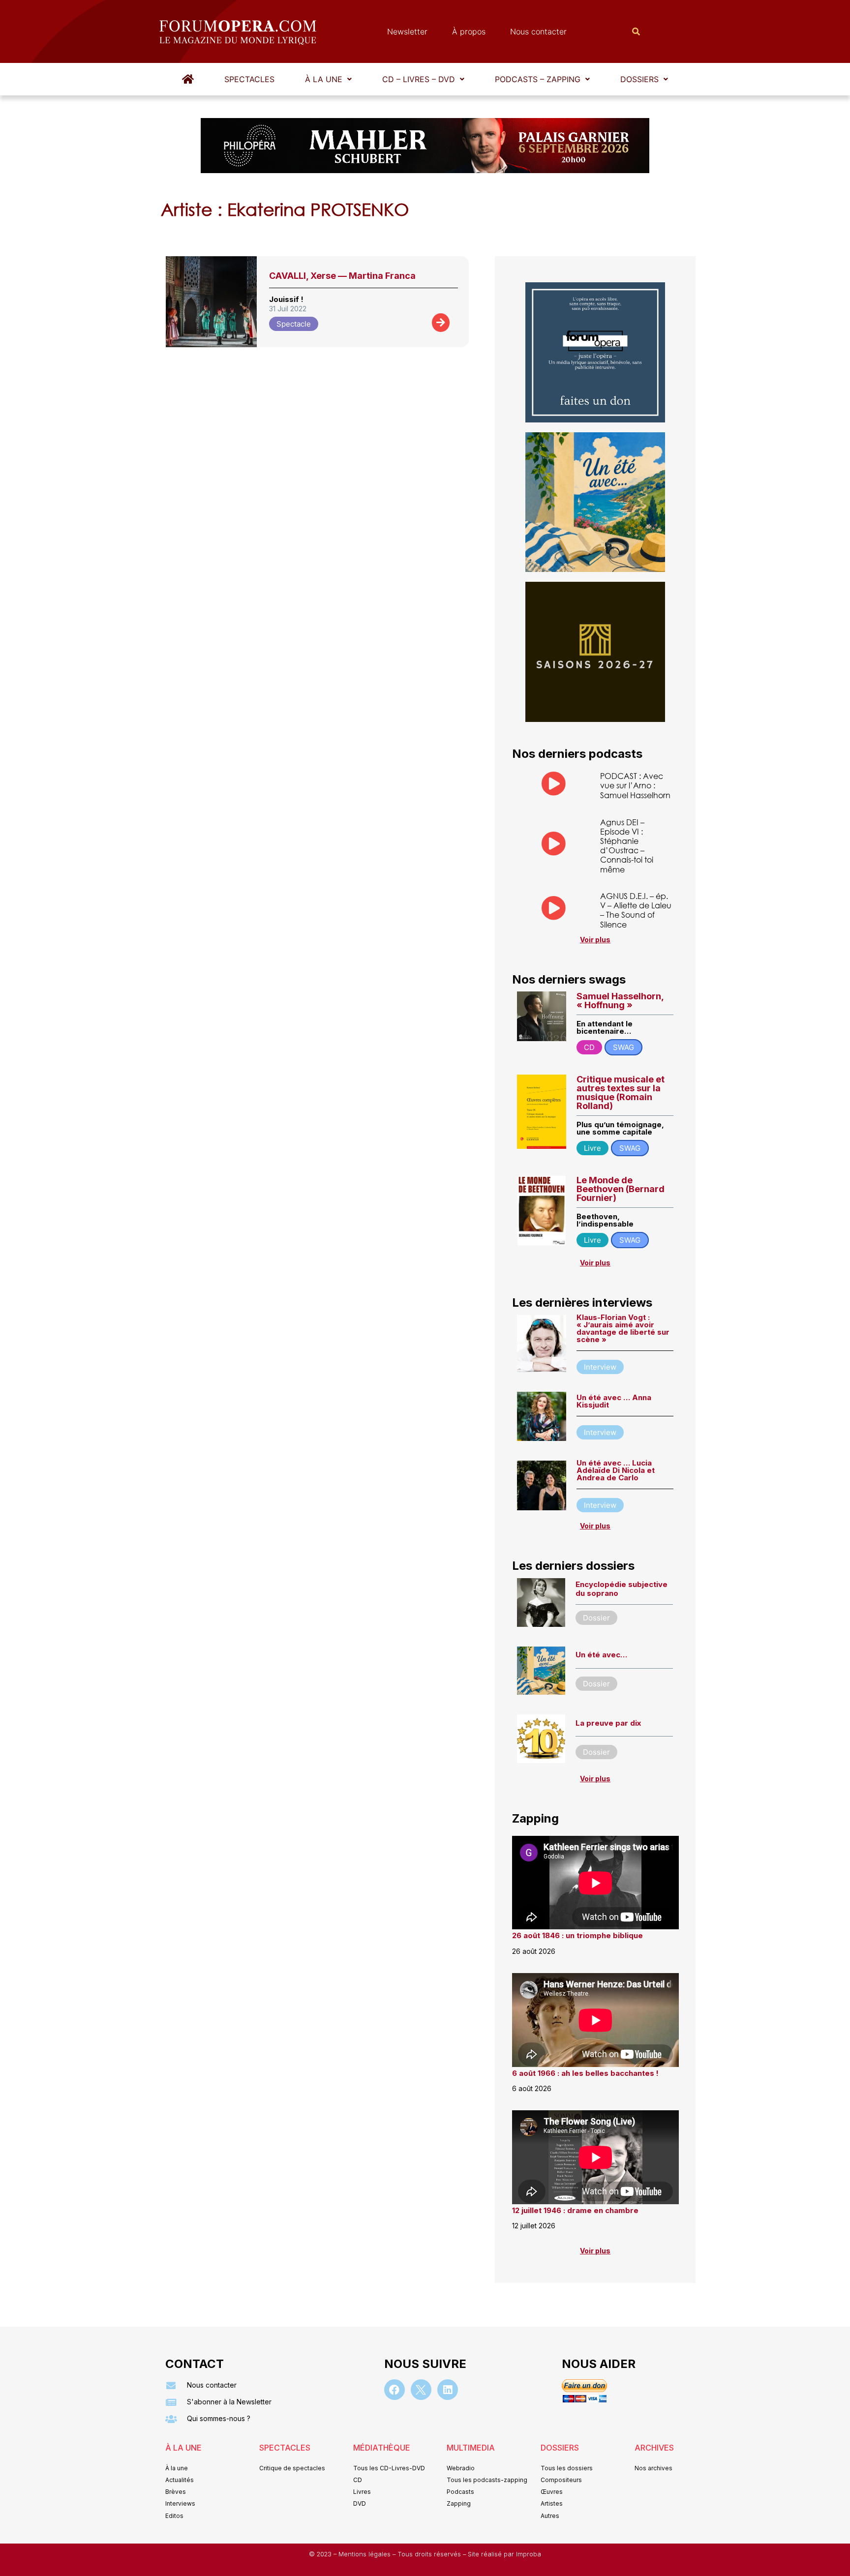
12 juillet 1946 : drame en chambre (575, 2210)
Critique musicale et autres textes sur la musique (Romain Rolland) (621, 1093)
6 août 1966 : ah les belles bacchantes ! (585, 2073)
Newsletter (407, 31)
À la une (324, 79)
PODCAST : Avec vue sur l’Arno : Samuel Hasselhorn (635, 785)
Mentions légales (365, 2554)
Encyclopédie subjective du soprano (622, 1589)
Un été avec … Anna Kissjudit (614, 1401)
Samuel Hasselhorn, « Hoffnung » (620, 1001)
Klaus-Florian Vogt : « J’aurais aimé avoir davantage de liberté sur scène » (623, 1328)
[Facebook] (395, 2390)
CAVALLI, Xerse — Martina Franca (342, 276)
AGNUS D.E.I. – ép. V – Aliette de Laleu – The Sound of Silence (636, 910)
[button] (328, 79)
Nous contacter (538, 31)
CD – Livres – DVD (419, 79)
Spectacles (249, 79)
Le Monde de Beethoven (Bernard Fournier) (621, 1189)
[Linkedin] (448, 2390)
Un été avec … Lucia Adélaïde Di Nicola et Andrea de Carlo (616, 1470)
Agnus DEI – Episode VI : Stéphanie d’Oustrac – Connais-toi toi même (627, 846)
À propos (469, 31)
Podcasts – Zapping (538, 79)
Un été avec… (601, 1655)
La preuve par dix (608, 1723)
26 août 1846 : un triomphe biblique (577, 1935)
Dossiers (639, 79)
